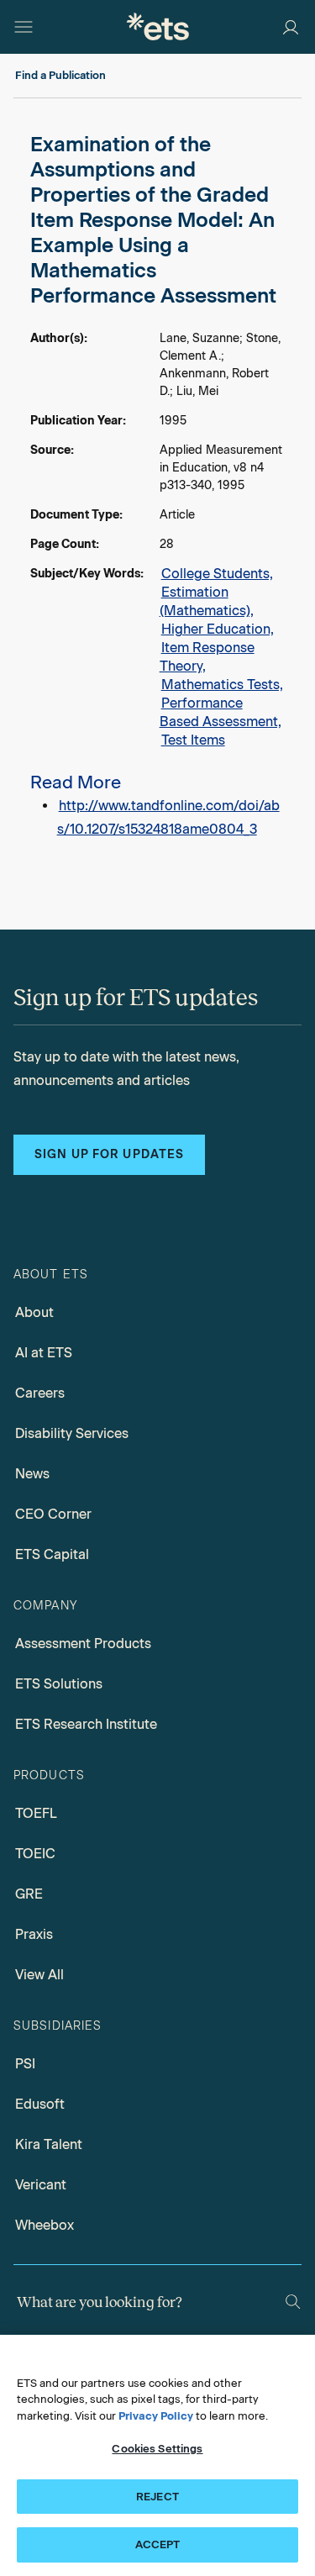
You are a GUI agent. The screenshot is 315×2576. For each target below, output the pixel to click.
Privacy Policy (156, 2416)
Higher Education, (218, 629)
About (34, 1312)
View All (39, 1975)
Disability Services (72, 1433)
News (32, 1474)
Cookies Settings (157, 2449)
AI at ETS (44, 1353)
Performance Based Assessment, (220, 712)
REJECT (157, 2497)
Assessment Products (83, 1644)
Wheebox (45, 2225)
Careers (40, 1393)
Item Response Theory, (207, 657)
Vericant (41, 2185)
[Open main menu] (24, 27)
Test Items (193, 740)
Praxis (34, 1934)
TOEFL (36, 1813)
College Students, (217, 574)
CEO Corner (53, 1514)
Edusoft (40, 2104)
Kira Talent (49, 2144)
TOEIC (35, 1854)
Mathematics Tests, (222, 685)
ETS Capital (52, 1554)
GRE (29, 1894)
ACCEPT (158, 2544)
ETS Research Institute (86, 1724)
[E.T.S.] (158, 26)
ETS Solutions (59, 1684)
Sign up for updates (109, 1154)
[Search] (293, 2302)
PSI (25, 2064)
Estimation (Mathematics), (207, 601)
